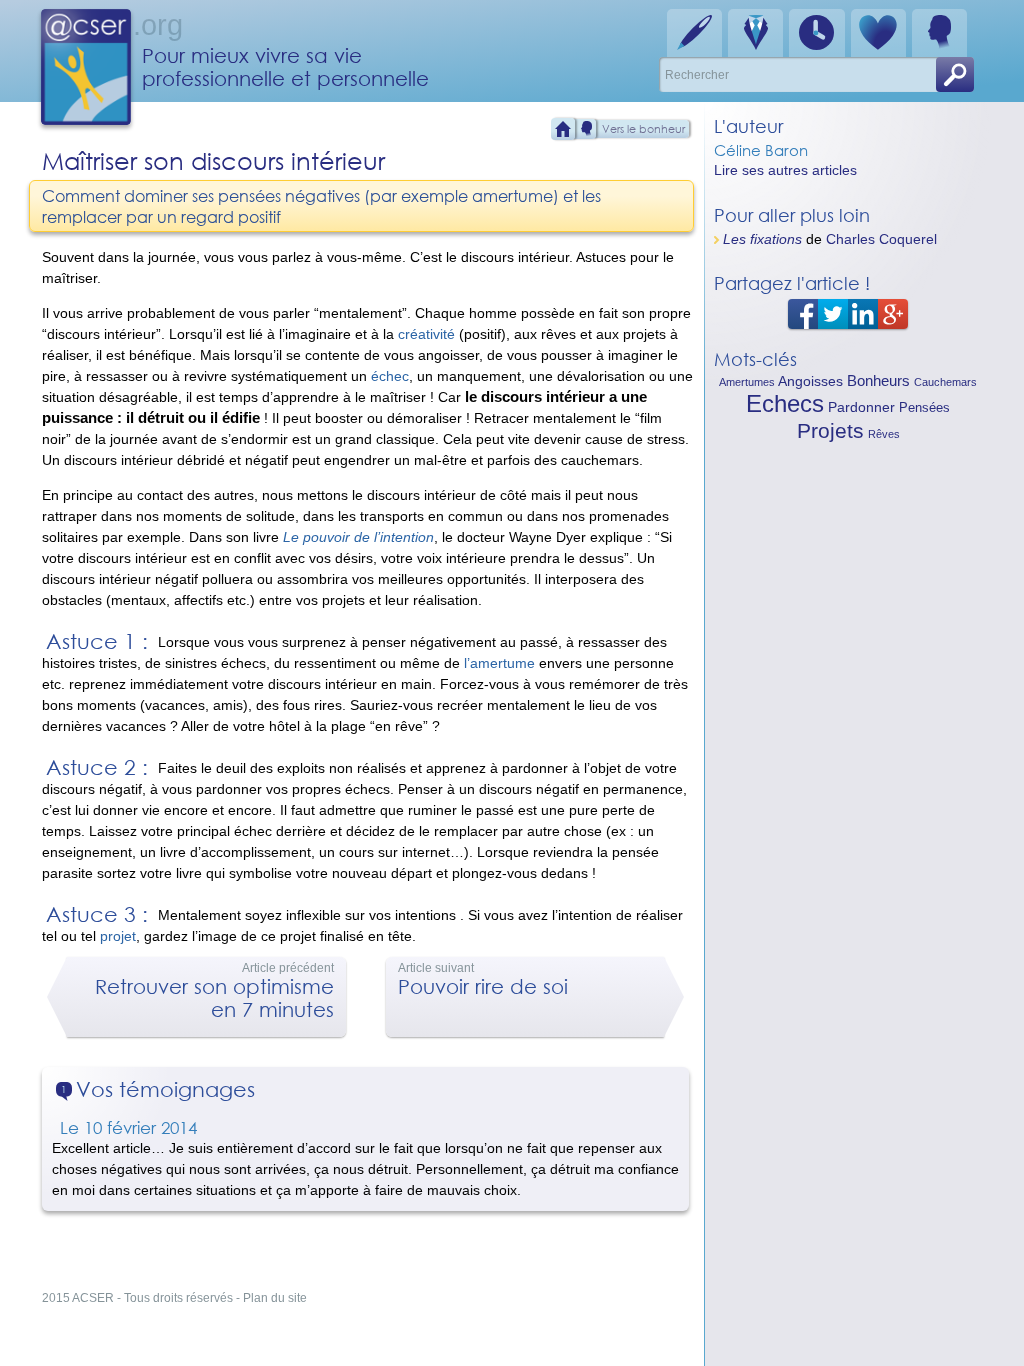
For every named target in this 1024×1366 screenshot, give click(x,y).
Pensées (924, 407)
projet (118, 936)
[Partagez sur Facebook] (803, 313)
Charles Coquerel (881, 239)
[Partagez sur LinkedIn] (863, 313)
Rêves (884, 434)
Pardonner (861, 407)
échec (390, 376)
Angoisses (810, 381)
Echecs (785, 403)
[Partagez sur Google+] (893, 313)
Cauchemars (945, 382)
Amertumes (747, 382)
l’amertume (499, 663)
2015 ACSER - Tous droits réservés (137, 1298)
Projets (830, 430)
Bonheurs (878, 380)
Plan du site (275, 1298)
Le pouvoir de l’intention (358, 537)
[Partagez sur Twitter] (833, 313)
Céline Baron (761, 150)
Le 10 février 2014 (128, 1127)
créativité (426, 334)
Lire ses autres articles (785, 170)
